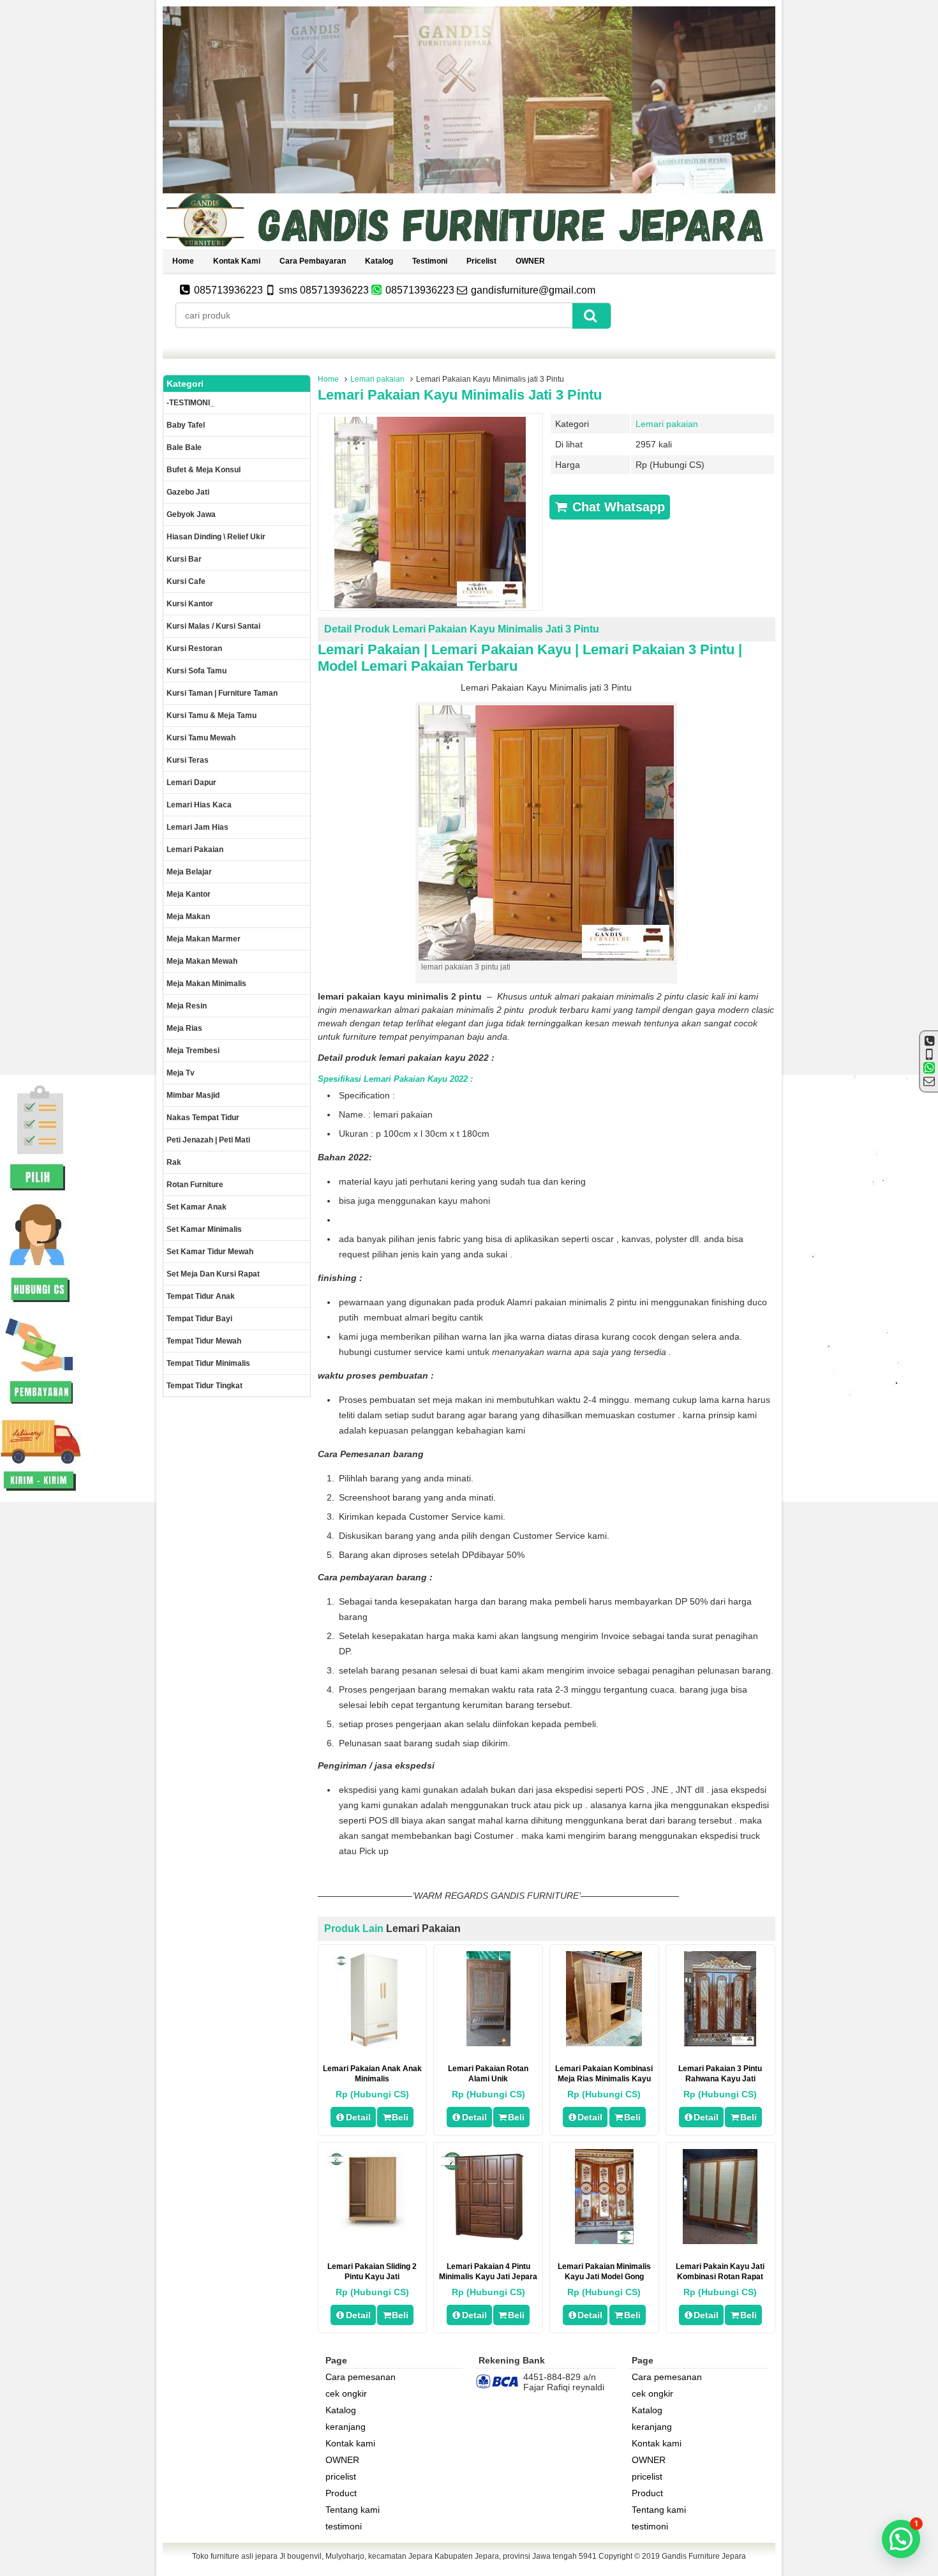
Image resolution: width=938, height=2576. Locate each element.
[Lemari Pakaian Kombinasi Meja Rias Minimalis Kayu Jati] (604, 2043)
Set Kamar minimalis (204, 1229)
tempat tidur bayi (199, 1319)
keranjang (346, 2427)
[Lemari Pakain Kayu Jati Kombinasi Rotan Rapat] (720, 2241)
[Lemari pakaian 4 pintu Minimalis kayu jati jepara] (488, 2241)
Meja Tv (181, 1073)
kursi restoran (194, 648)
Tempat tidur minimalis (208, 1363)
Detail (358, 2117)
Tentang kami (353, 2510)
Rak (174, 1162)
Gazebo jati (188, 492)
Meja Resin (187, 1006)
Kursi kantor (190, 604)
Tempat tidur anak (201, 1296)
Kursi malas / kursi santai (213, 626)
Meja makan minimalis (206, 984)
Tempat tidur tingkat (205, 1386)
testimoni (430, 261)
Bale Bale (184, 447)
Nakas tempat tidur (203, 1118)
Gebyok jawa (191, 514)
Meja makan (188, 917)
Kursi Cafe (186, 581)
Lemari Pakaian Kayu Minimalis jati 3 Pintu (460, 395)
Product (341, 2493)
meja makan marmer (204, 939)
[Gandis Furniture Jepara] (469, 244)
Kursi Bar (184, 559)
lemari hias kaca (199, 805)
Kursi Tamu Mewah (201, 738)
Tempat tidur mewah (204, 1341)
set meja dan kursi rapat (213, 1274)
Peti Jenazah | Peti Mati (208, 1140)
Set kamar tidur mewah (210, 1252)
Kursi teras (188, 760)
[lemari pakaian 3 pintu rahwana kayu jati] (720, 2043)
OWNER (530, 261)
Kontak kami (237, 261)
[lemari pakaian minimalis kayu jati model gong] (604, 2241)
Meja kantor (189, 894)
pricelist (481, 261)
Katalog (379, 261)
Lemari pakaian (377, 379)
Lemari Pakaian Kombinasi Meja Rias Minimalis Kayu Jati (604, 2079)
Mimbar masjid (193, 1095)
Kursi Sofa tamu (197, 671)
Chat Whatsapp (617, 507)
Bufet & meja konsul (204, 470)
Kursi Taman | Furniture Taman (222, 693)
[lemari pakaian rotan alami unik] (488, 2043)
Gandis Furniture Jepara (704, 2556)
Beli (400, 2117)
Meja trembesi (193, 1051)
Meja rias (184, 1028)
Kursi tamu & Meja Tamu (212, 715)
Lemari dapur (191, 783)
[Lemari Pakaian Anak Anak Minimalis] (372, 2043)
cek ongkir (346, 2393)
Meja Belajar (189, 872)
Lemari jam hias (197, 827)
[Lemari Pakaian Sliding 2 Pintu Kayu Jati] (372, 2227)
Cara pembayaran (313, 261)
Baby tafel (186, 425)
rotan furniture (195, 1185)
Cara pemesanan (361, 2377)
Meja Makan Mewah (202, 961)
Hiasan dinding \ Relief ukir (216, 537)
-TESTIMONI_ (190, 403)
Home (183, 261)
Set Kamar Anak (197, 1207)
